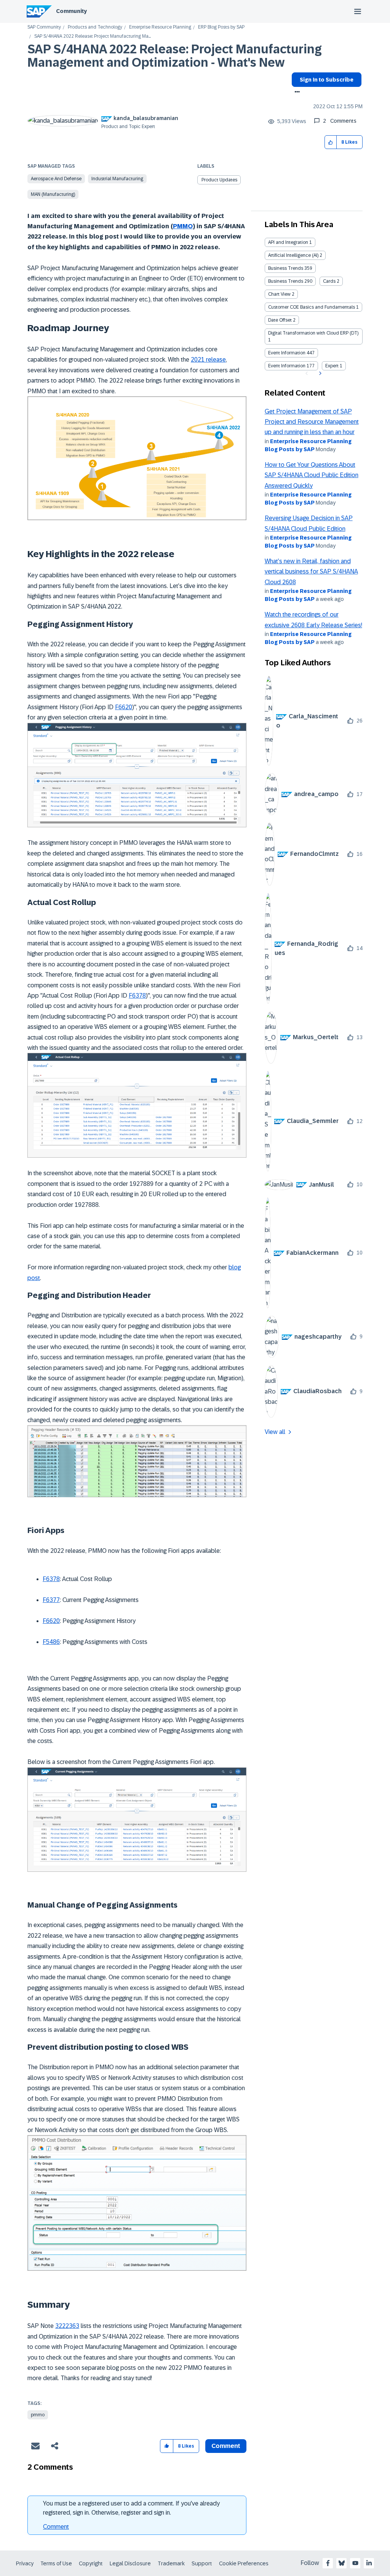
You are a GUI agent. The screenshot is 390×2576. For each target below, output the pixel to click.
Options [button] (296, 93)
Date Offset (280, 320)
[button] (331, 142)
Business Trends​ (286, 281)
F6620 (124, 707)
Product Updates (219, 180)
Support (202, 2563)
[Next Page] (319, 373)
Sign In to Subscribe (327, 80)
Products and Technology (95, 27)
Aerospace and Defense (56, 179)
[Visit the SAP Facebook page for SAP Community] (328, 2563)
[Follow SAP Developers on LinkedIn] (369, 2563)
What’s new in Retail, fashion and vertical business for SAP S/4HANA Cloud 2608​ (311, 572)
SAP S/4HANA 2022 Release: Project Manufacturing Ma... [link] (93, 36)
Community (71, 11)
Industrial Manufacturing (117, 179)
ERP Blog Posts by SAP (221, 27)
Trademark (171, 2563)
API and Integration (288, 242)
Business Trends (286, 268)
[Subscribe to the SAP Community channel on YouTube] (355, 2563)
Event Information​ (287, 366)
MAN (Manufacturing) (53, 194)
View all (275, 1432)
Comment (56, 2527)
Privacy (25, 2563)
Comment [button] (226, 2446)
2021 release (208, 360)
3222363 (67, 2326)
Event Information (287, 353)
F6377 (51, 1600)
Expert (332, 366)
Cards (329, 281)
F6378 (137, 996)
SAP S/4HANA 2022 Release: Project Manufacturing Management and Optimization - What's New (175, 56)
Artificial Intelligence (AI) (293, 255)
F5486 (51, 1642)
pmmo (38, 2415)
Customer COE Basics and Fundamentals (312, 307)
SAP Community (44, 27)
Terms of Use (56, 2563)
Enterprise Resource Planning (160, 27)
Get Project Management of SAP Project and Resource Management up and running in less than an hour (312, 422)
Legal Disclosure (130, 2563)
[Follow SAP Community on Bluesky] (342, 2563)
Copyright (91, 2563)
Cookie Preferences (244, 2563)
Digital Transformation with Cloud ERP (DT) (313, 333)
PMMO (183, 226)
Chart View (279, 294)
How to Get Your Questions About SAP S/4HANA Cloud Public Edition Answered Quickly (312, 475)
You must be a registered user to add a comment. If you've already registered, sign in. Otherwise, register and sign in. (131, 2508)
